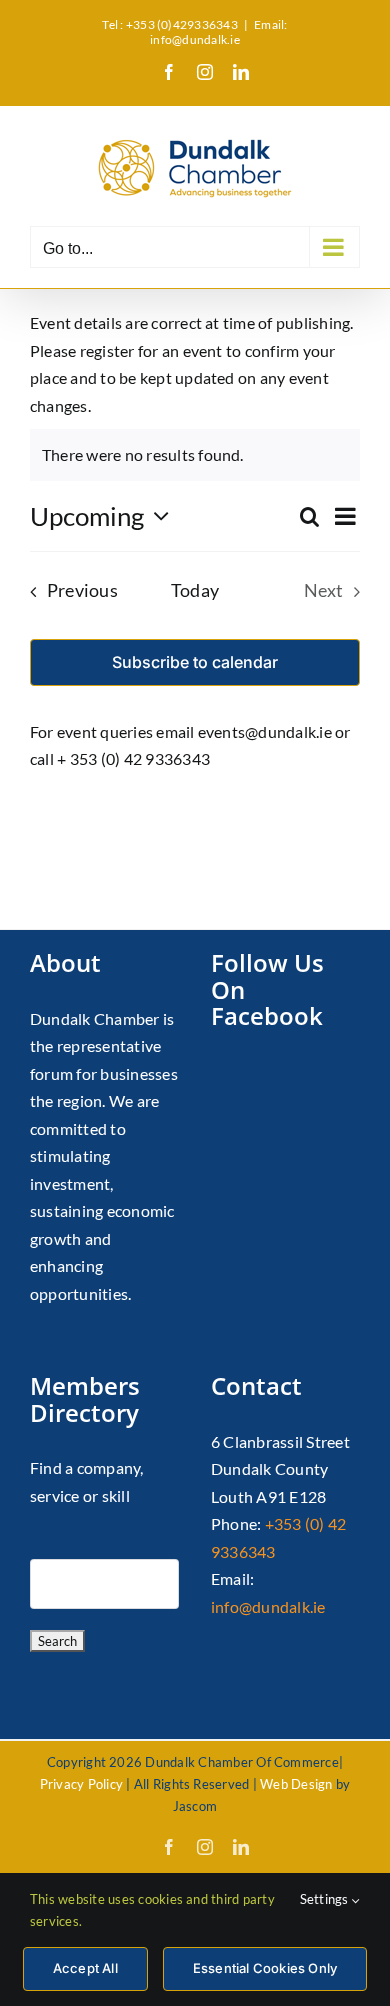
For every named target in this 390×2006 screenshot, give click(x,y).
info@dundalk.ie (268, 1606)
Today (195, 590)
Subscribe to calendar (195, 662)
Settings (326, 1899)
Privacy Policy (81, 1784)
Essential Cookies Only (265, 1968)
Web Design (296, 1784)
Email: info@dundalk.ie (218, 32)
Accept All (85, 1968)
